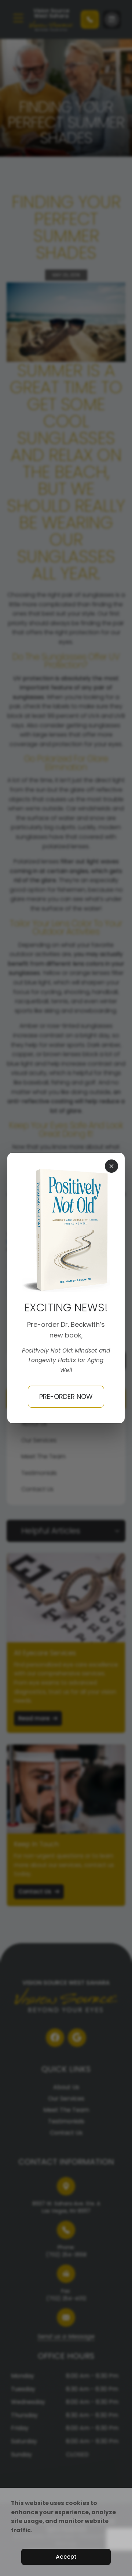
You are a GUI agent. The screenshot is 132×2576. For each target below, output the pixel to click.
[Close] (111, 1166)
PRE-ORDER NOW (66, 1396)
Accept (66, 2557)
